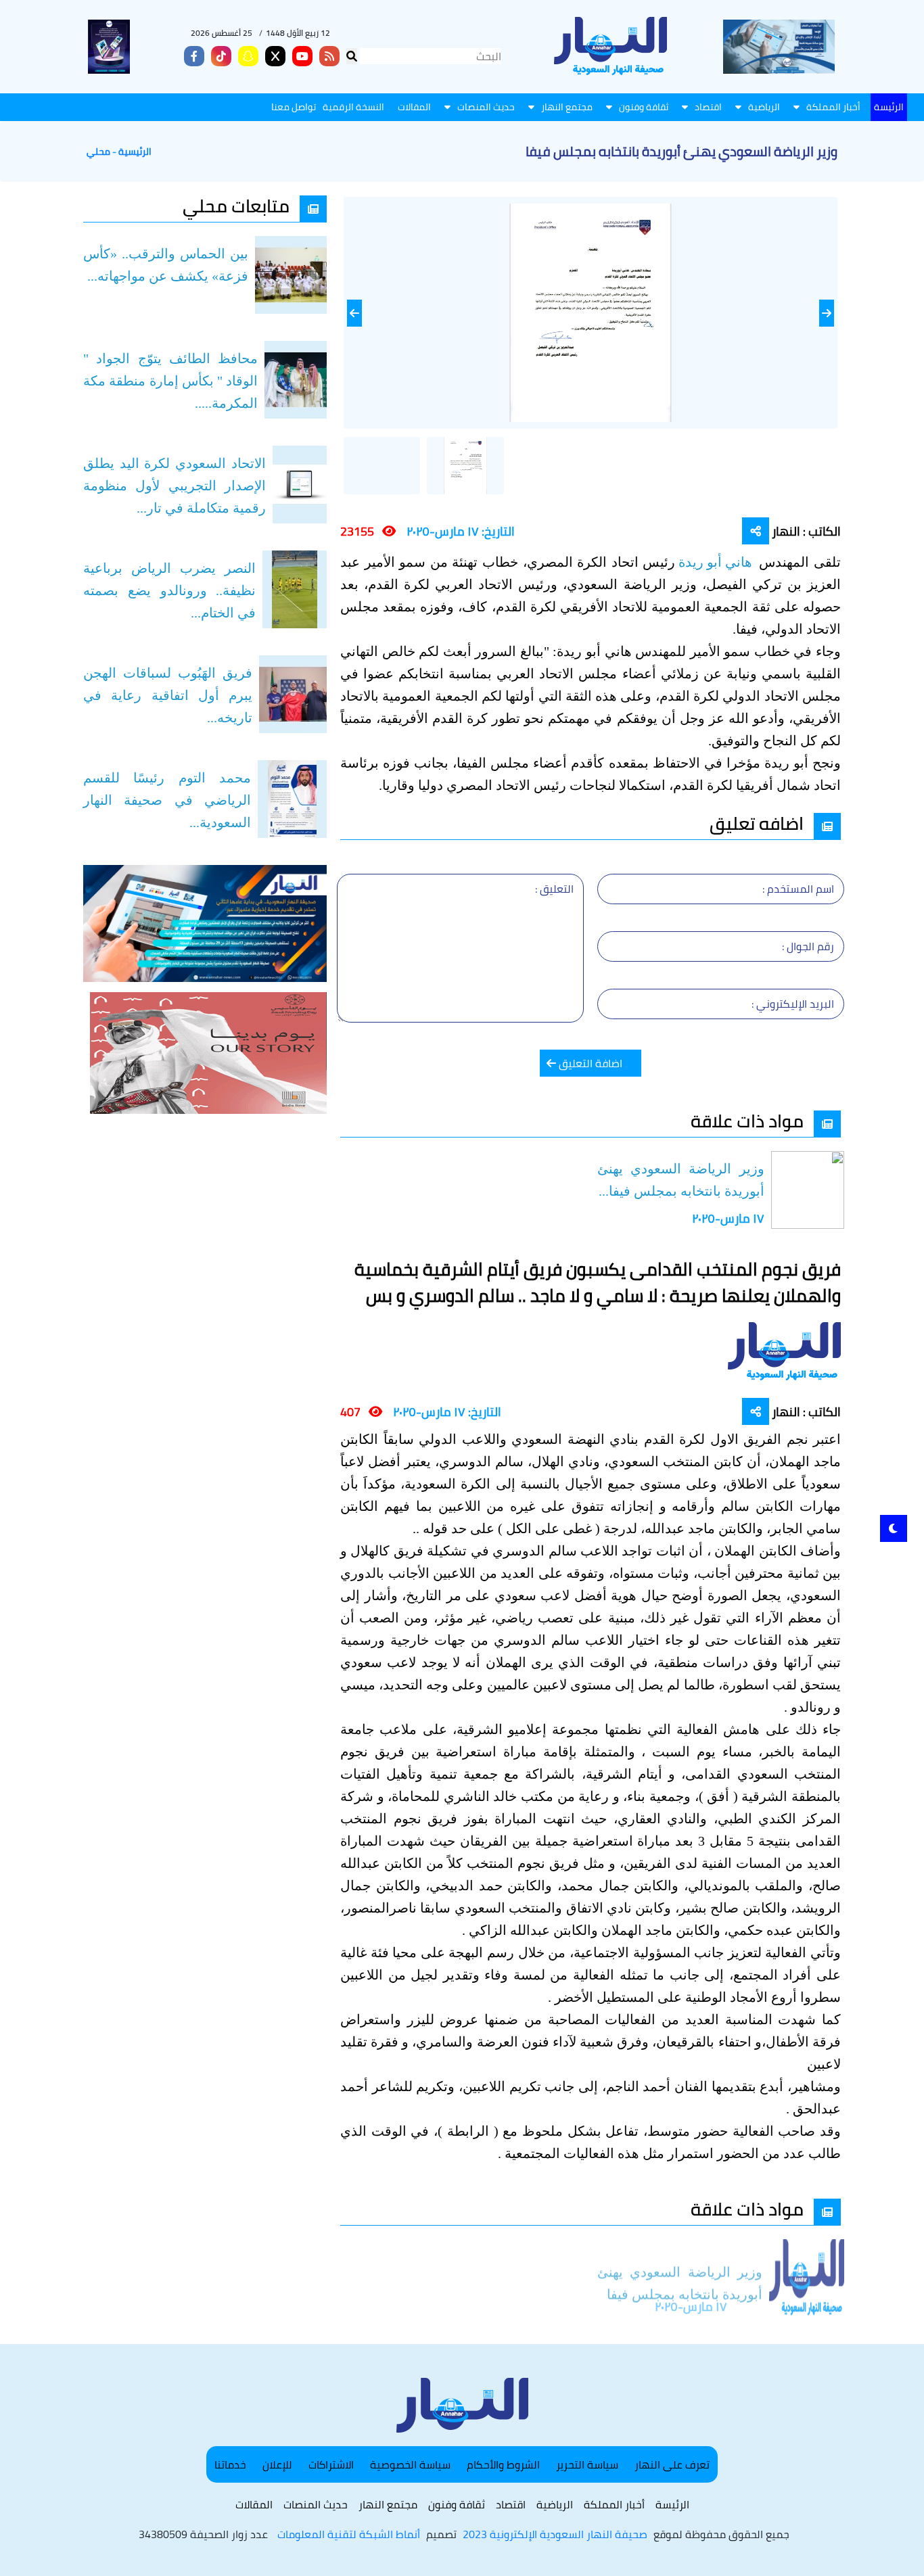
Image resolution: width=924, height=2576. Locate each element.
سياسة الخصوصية (410, 2464)
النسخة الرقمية (353, 107)
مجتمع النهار (567, 107)
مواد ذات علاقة (747, 1121)
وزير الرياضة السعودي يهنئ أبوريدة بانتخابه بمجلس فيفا (680, 2268)
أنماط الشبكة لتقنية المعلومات (349, 2534)
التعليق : (554, 889)
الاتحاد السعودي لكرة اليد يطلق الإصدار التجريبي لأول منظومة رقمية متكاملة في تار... (175, 486)
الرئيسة (889, 107)
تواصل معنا (294, 107)
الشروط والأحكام (503, 2464)
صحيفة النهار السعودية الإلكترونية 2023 (555, 2534)
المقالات (414, 107)
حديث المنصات (486, 107)
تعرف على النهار (672, 2464)
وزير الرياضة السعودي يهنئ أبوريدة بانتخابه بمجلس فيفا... (681, 1180)
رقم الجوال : (808, 946)
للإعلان (277, 2464)
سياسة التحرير (587, 2464)
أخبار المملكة (833, 107)
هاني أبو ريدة (717, 562)
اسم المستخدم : (798, 889)
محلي (98, 152)
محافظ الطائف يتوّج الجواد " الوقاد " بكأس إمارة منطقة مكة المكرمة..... (170, 381)
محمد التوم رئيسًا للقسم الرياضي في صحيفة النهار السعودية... (167, 800)
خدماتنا (230, 2464)
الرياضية (764, 107)
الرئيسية (135, 152)
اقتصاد (708, 107)
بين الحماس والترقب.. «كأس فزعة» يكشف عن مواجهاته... (166, 265)
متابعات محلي (236, 206)
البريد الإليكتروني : (793, 1004)
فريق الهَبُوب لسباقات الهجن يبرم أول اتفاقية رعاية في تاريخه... (168, 695)
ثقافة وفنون (644, 107)
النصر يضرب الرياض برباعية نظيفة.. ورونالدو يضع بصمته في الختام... (169, 590)
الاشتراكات (331, 2464)
